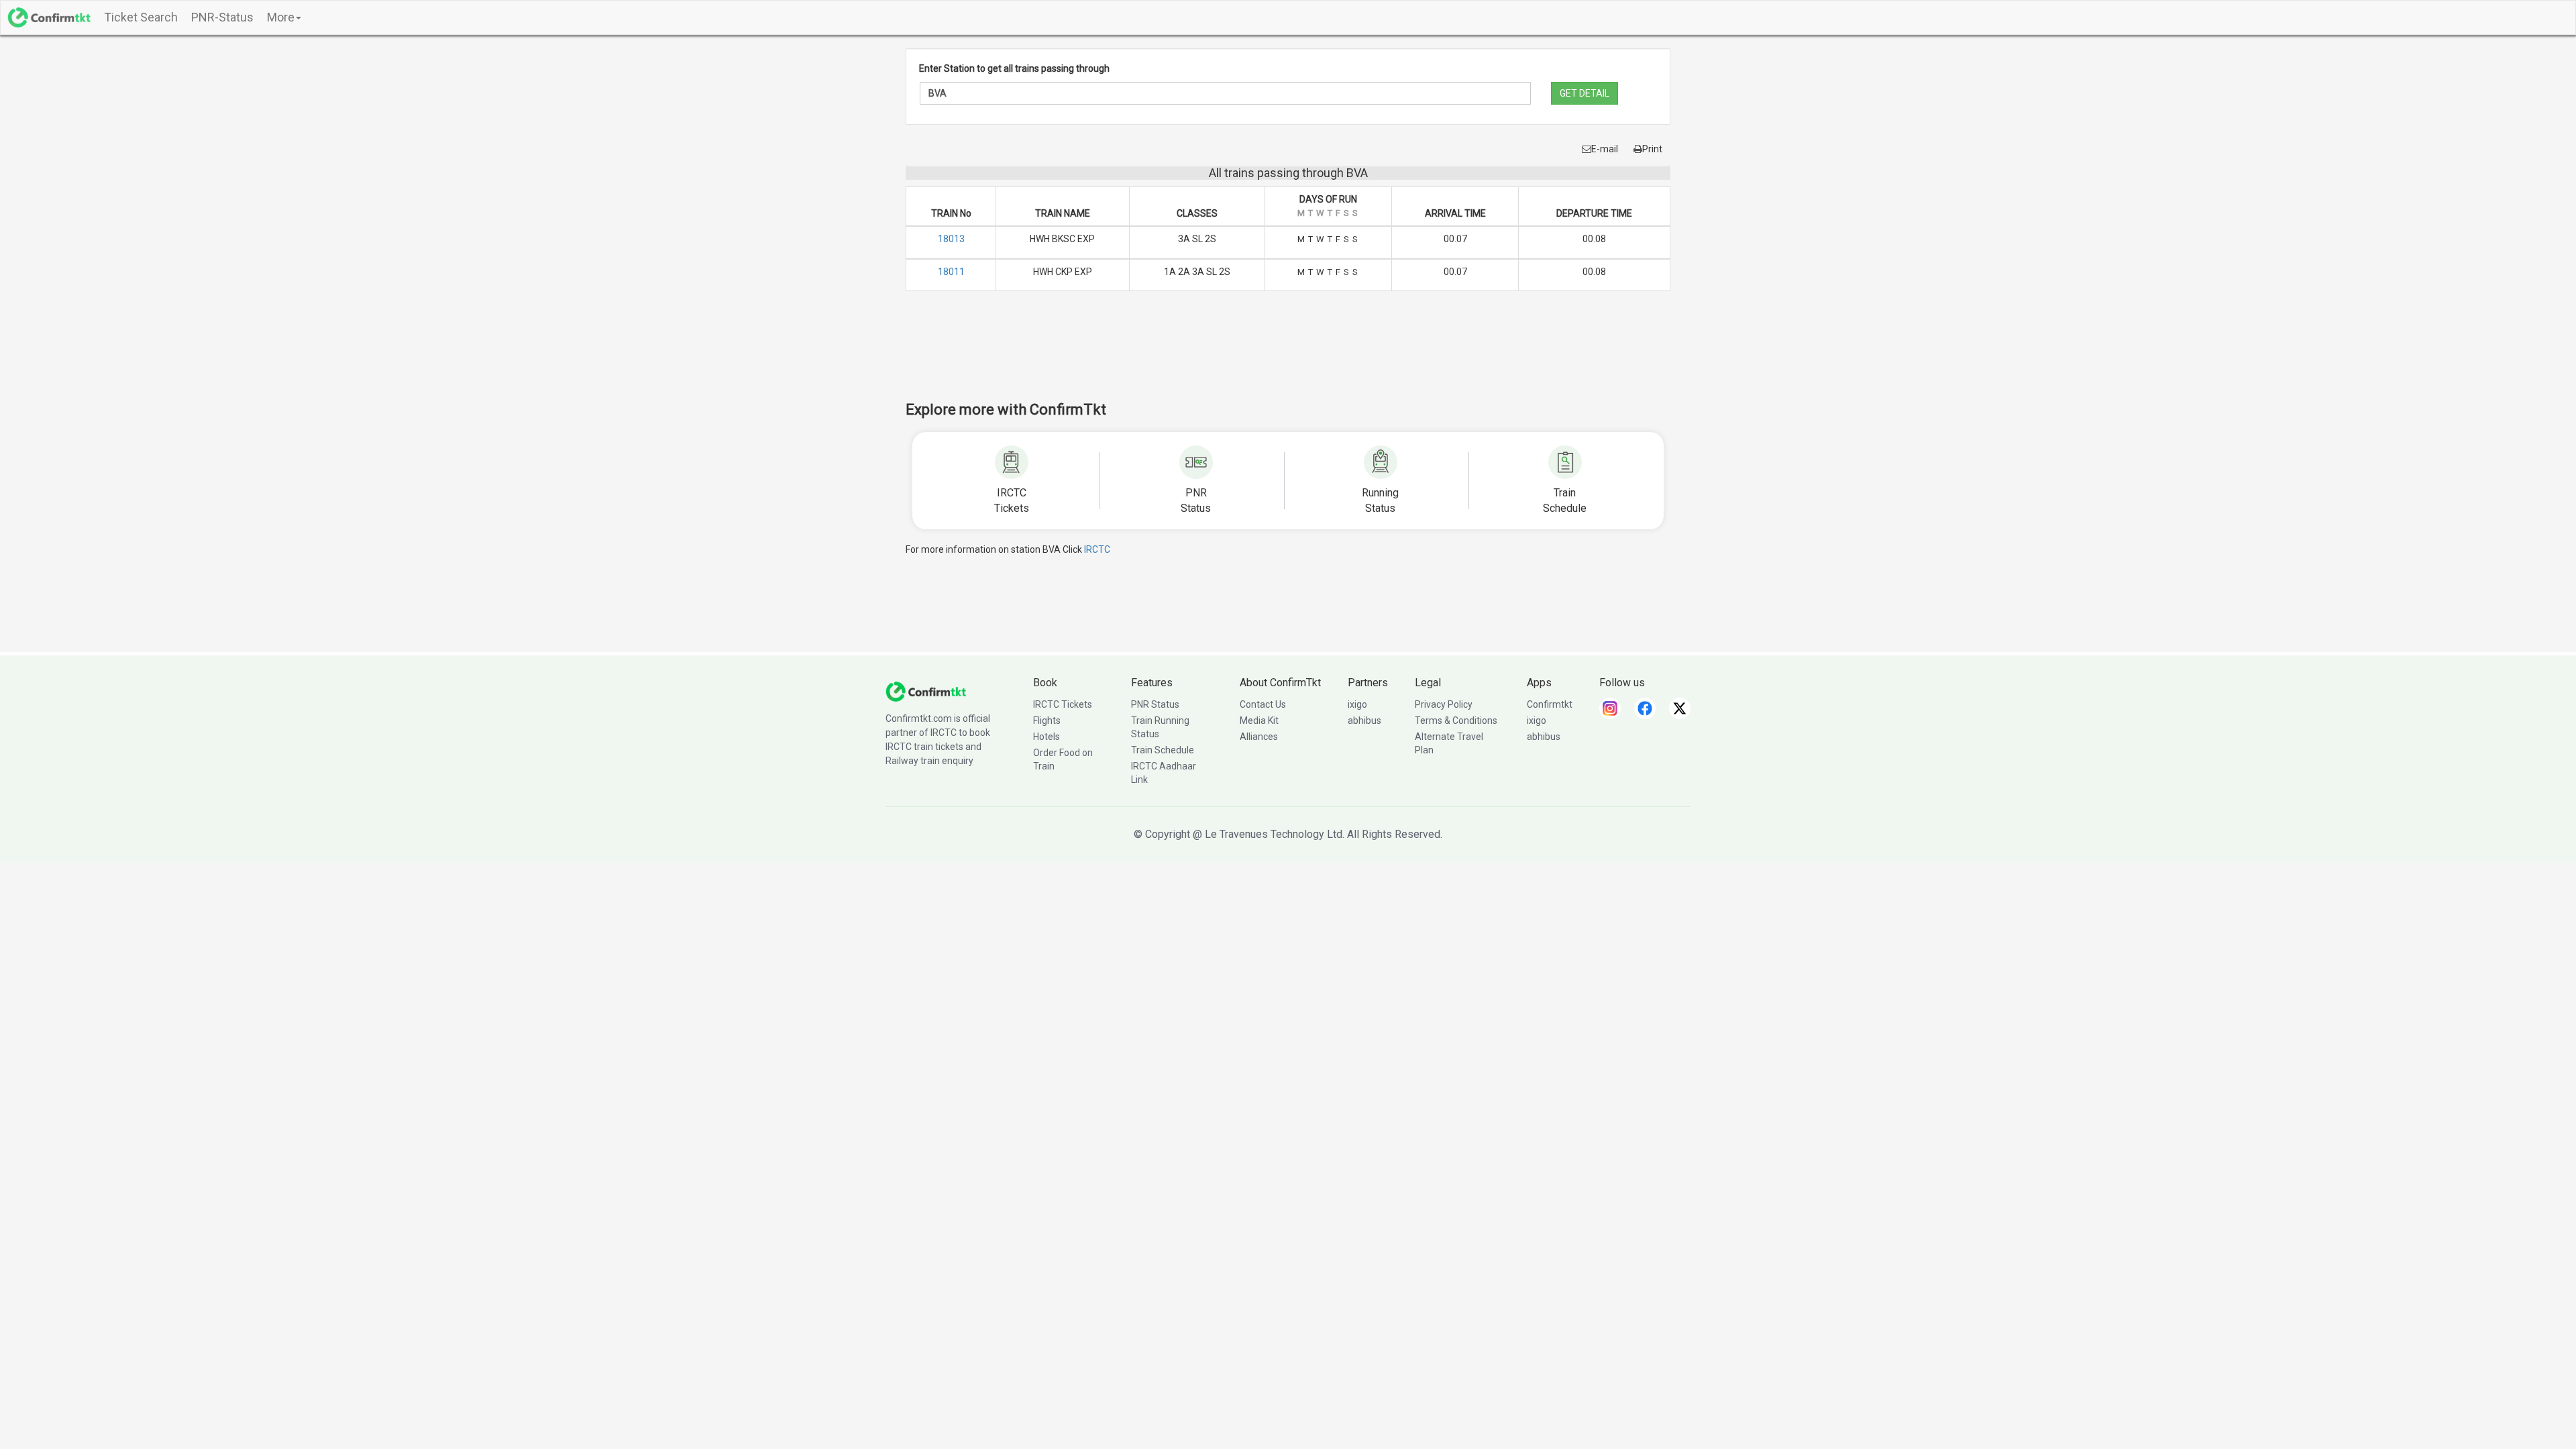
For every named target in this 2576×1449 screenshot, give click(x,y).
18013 (951, 239)
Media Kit (1259, 720)
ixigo (1357, 704)
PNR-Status (222, 17)
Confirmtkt (1550, 704)
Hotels (1046, 737)
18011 (951, 272)
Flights (1047, 720)
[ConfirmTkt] (926, 691)
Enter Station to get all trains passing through (1014, 68)
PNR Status (1155, 704)
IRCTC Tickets (1063, 704)
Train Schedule (1163, 750)
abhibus (1364, 720)
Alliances (1259, 737)
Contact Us (1263, 704)
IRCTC (1097, 549)
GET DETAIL (1585, 93)
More (281, 17)
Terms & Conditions (1456, 720)
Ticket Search (141, 17)
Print (1652, 149)
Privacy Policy (1444, 704)
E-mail (1605, 149)
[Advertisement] (1288, 355)
